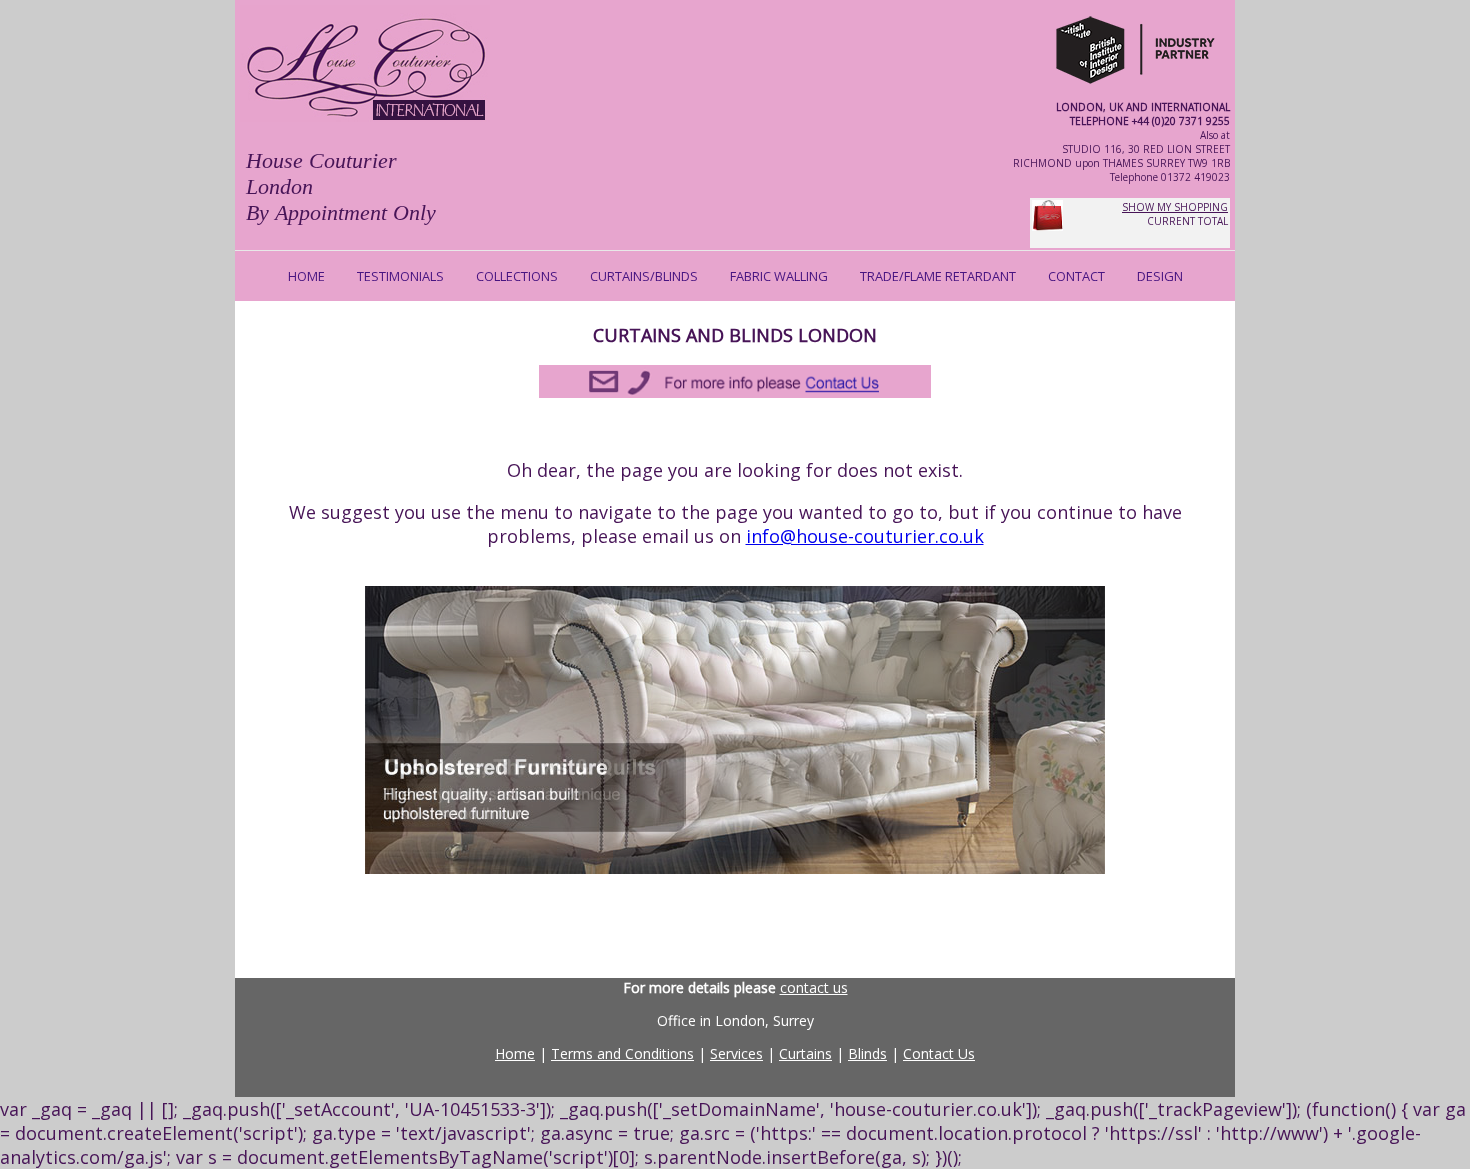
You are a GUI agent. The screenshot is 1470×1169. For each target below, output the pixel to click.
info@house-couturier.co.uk (865, 536)
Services (736, 1053)
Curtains (805, 1053)
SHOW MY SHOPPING (1175, 207)
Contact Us (939, 1053)
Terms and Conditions (622, 1053)
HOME (306, 276)
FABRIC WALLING (779, 276)
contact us (814, 987)
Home (515, 1053)
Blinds (867, 1053)
